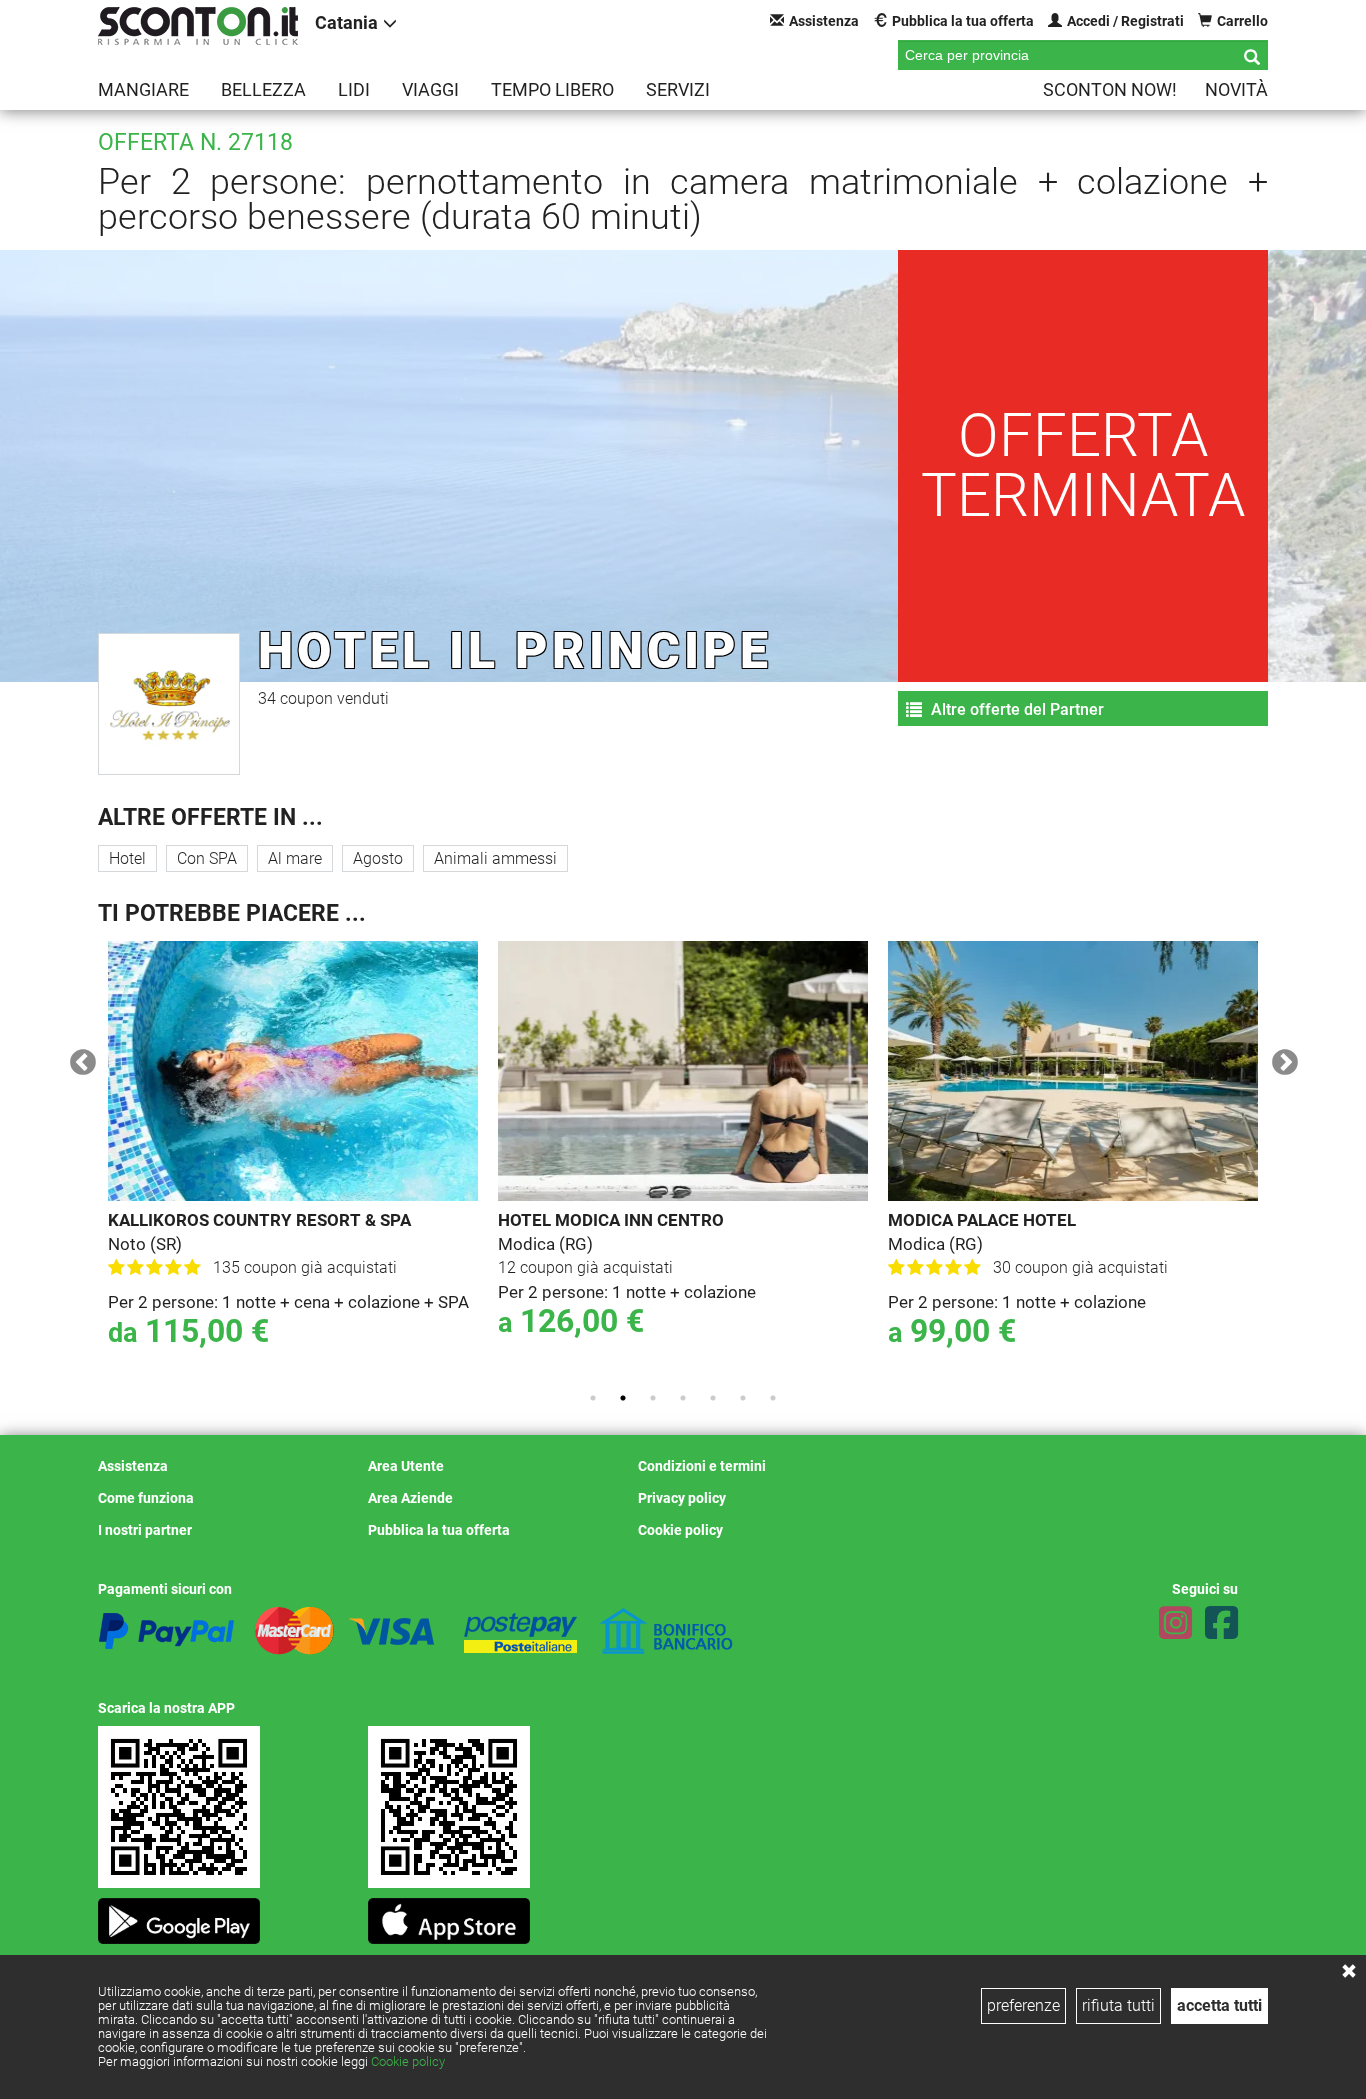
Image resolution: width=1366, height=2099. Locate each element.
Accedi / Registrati (1125, 21)
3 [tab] (653, 1398)
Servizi (678, 89)
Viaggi (430, 89)
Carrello (1242, 21)
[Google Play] (179, 1915)
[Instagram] (1175, 1623)
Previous (78, 1058)
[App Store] (449, 1915)
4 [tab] (683, 1398)
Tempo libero (552, 89)
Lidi (354, 89)
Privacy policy (682, 1498)
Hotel (127, 858)
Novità (1236, 89)
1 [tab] (593, 1398)
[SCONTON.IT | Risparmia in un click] (198, 26)
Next (1280, 1058)
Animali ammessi (495, 858)
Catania (346, 22)
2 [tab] (623, 1398)
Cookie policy (408, 2061)
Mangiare (143, 89)
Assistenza (824, 21)
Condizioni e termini (702, 1466)
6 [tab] (743, 1398)
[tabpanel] (293, 1158)
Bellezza (263, 89)
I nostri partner (145, 1530)
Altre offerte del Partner (1015, 709)
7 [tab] (773, 1398)
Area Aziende (410, 1498)
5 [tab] (713, 1398)
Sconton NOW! (1110, 89)
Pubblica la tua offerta (963, 21)
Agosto (378, 858)
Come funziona (146, 1498)
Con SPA (207, 858)
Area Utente (406, 1466)
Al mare (295, 858)
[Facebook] (1221, 1623)
